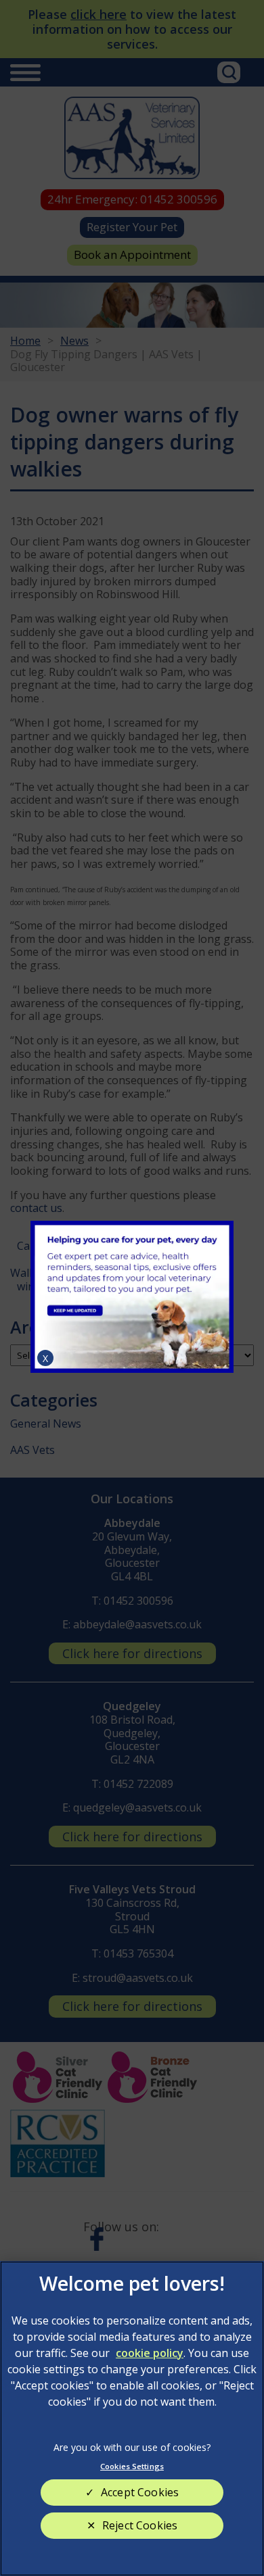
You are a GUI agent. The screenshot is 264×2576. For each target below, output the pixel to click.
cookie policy (150, 2353)
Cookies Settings (132, 2466)
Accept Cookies (140, 2492)
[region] (132, 2419)
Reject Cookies (140, 2525)
